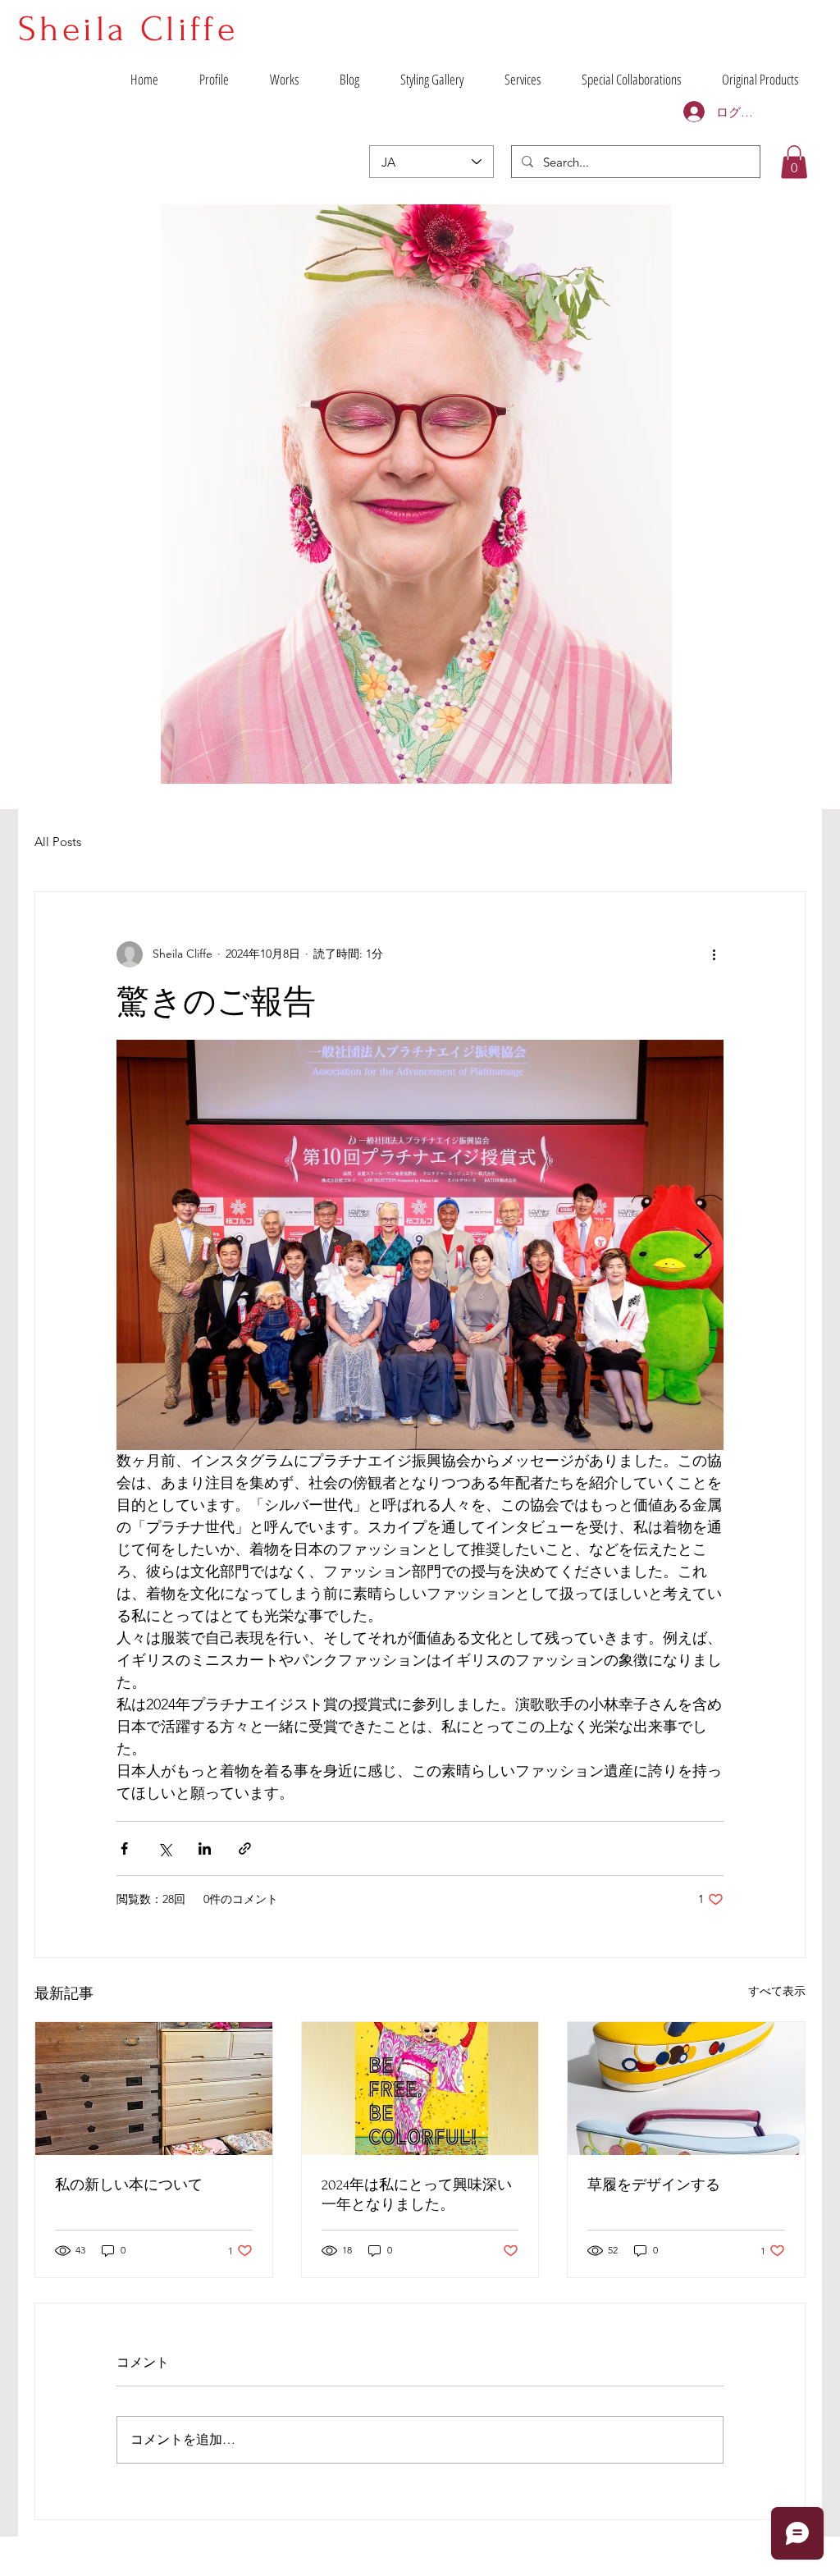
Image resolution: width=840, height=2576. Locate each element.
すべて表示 (777, 1991)
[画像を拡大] (420, 1245)
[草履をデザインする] (686, 2089)
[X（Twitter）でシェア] (164, 1848)
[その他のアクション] (714, 954)
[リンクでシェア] (245, 1848)
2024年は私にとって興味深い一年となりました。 (417, 2195)
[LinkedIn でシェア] (205, 1848)
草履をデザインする (654, 2185)
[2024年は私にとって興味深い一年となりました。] (420, 2089)
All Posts (58, 842)
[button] (794, 162)
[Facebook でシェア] (124, 1848)
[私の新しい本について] (154, 2089)
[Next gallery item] (704, 1245)
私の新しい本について (129, 2185)
